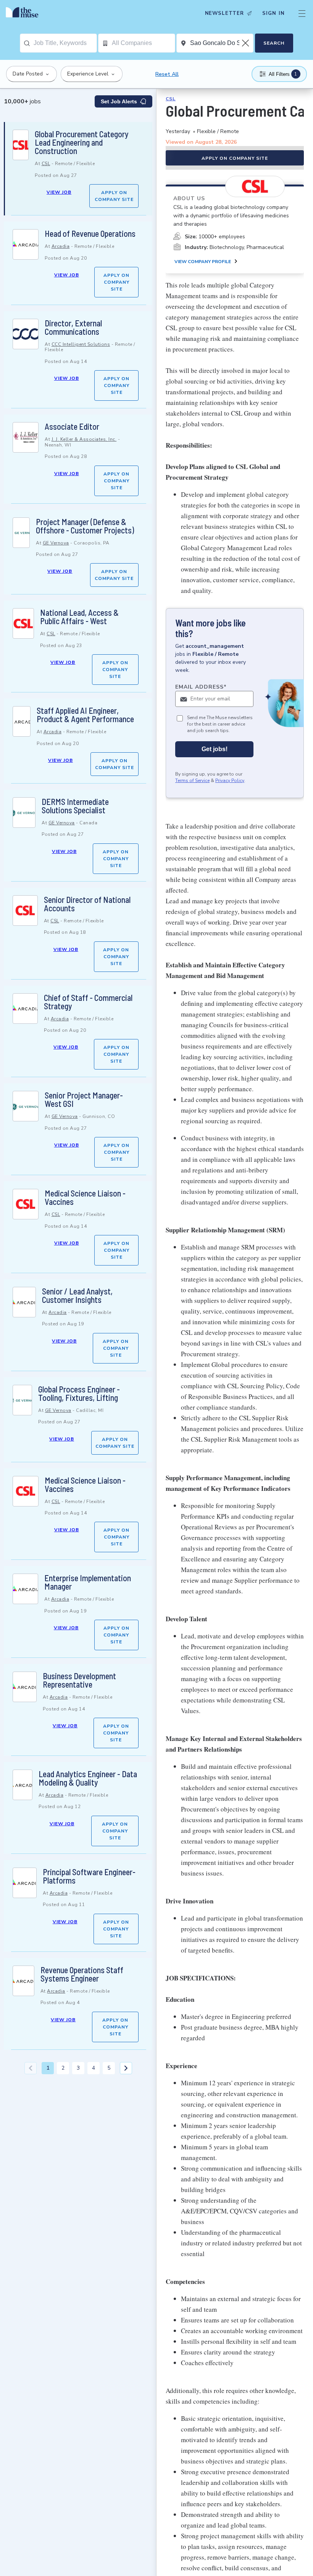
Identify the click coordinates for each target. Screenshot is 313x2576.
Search (274, 43)
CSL (46, 164)
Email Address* (201, 687)
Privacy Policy (230, 781)
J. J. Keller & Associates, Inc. (84, 439)
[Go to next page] (126, 2068)
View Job (59, 192)
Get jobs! (215, 749)
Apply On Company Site (114, 196)
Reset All (167, 74)
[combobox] (65, 43)
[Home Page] (24, 13)
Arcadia (61, 246)
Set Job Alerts (119, 101)
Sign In (273, 13)
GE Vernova (56, 543)
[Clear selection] (246, 43)
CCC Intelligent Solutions (81, 344)
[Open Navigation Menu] (302, 13)
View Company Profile (203, 262)
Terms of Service (192, 781)
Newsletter (224, 13)
